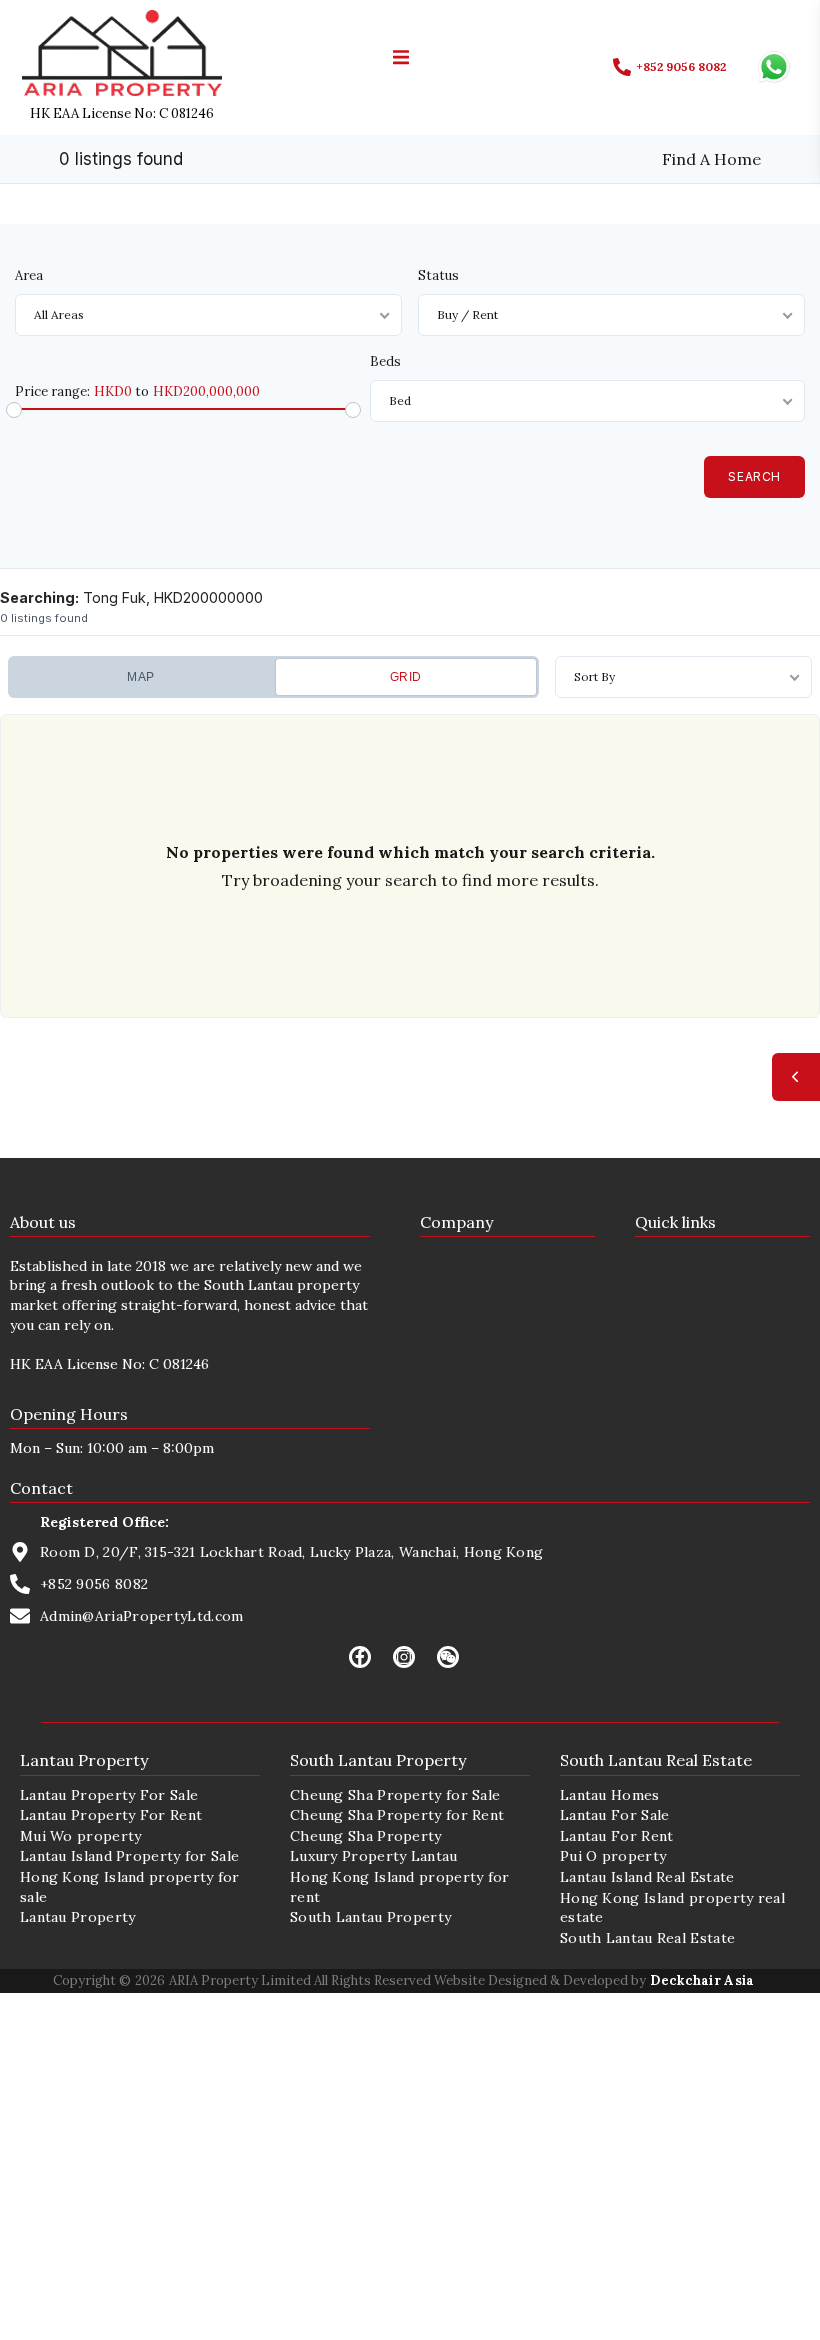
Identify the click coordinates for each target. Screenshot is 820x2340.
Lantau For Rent (617, 1836)
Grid (406, 677)
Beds (385, 361)
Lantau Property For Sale (109, 1795)
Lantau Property (78, 1917)
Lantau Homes (610, 1795)
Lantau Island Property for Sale (129, 1856)
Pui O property (613, 1856)
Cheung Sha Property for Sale (395, 1795)
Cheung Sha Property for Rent (397, 1815)
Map (141, 677)
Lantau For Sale (615, 1815)
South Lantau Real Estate (647, 1938)
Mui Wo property (81, 1836)
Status (438, 275)
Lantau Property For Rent (111, 1815)
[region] (410, 863)
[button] (401, 57)
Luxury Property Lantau (374, 1856)
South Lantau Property (370, 1917)
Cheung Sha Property (366, 1836)
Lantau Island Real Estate (647, 1877)
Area (29, 275)
